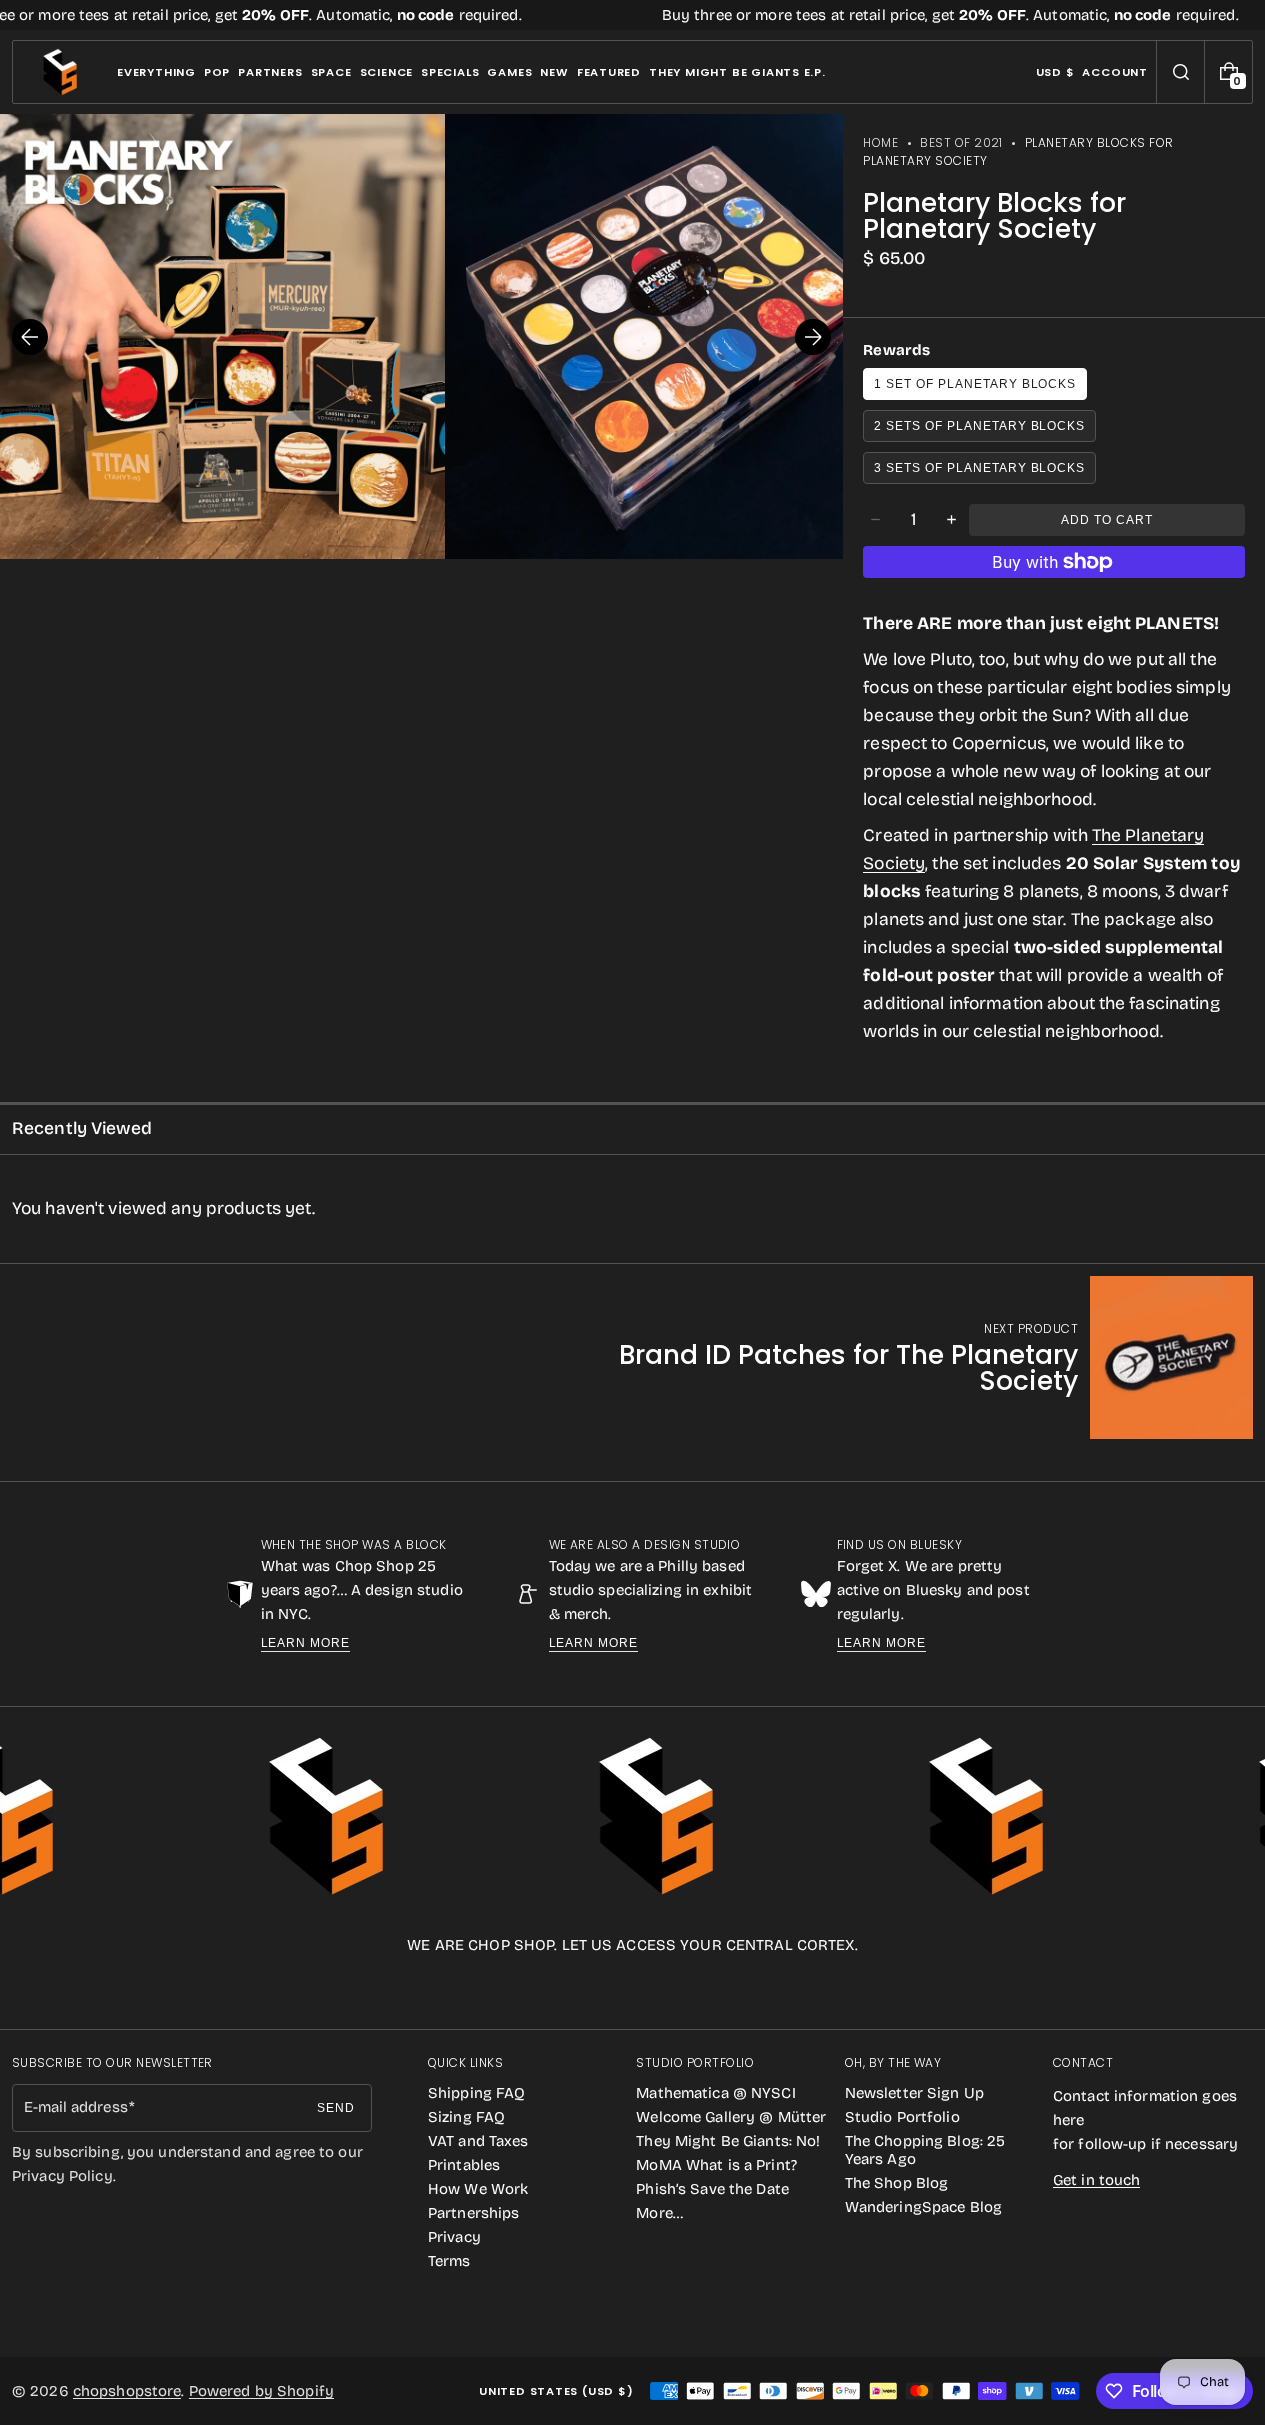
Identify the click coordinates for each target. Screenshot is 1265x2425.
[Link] (632, 15)
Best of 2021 (961, 142)
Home (880, 142)
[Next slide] (813, 337)
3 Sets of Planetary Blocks (979, 468)
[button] (1180, 72)
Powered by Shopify (261, 2391)
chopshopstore (127, 2391)
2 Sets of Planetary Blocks (979, 426)
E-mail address (76, 2107)
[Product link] (890, 1357)
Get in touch (1096, 2180)
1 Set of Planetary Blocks (975, 384)
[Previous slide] (30, 337)
